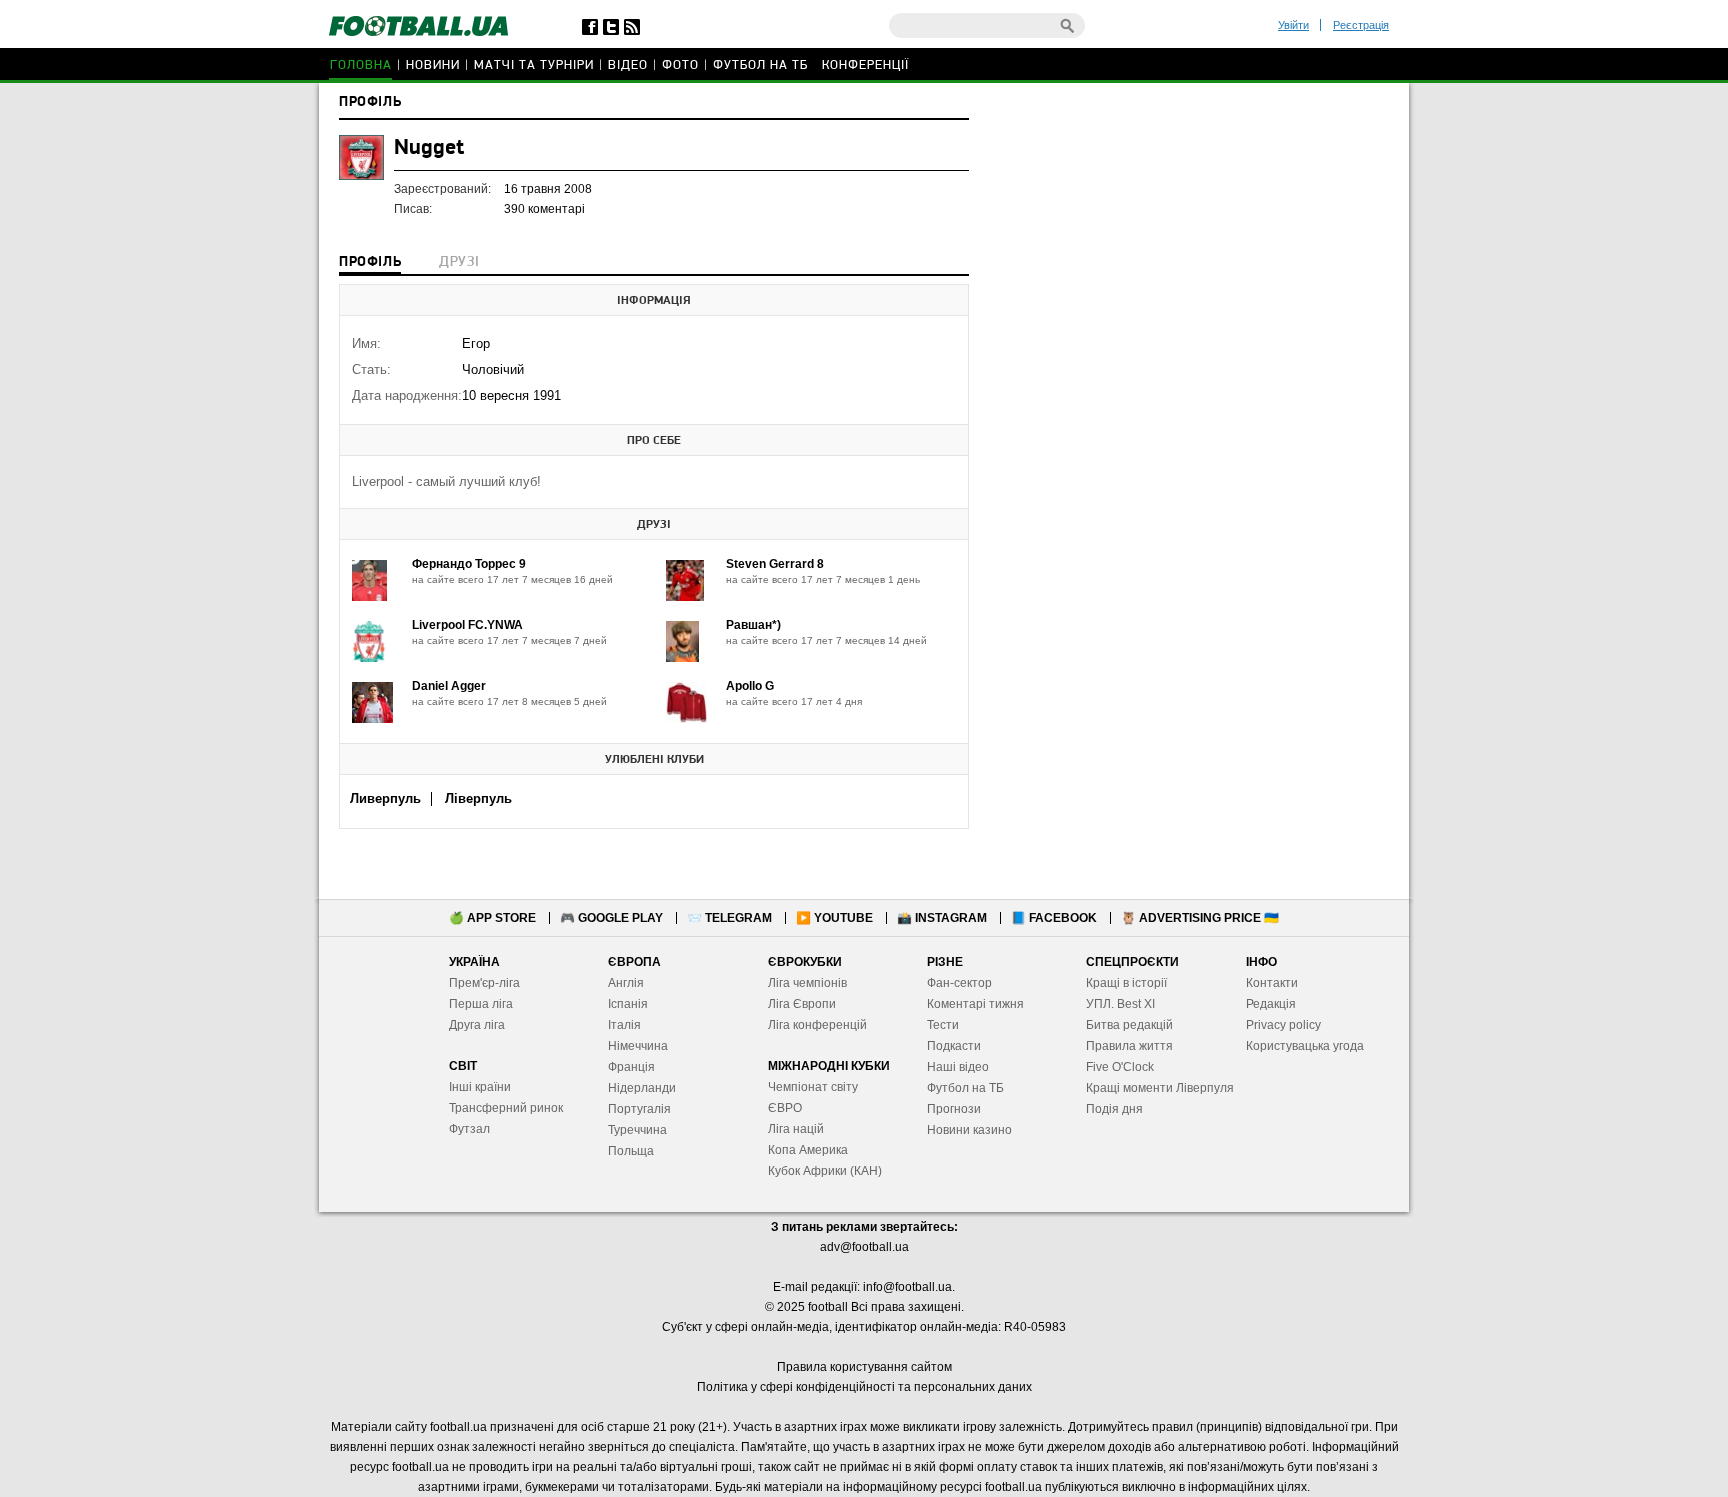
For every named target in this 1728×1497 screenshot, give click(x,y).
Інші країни (480, 1087)
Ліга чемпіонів (807, 983)
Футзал (469, 1129)
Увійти (1293, 25)
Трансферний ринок (506, 1108)
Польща (631, 1151)
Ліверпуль (478, 798)
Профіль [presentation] (370, 262)
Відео (628, 65)
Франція (631, 1067)
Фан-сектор (959, 983)
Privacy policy (1283, 1025)
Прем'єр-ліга (484, 983)
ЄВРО (785, 1108)
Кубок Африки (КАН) (825, 1171)
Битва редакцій (1129, 1025)
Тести (943, 1025)
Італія (624, 1025)
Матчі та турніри (534, 65)
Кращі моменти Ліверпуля (1160, 1088)
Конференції (865, 65)
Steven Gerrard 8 (775, 564)
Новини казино (969, 1130)
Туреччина (637, 1130)
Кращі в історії (1126, 983)
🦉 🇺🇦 (1200, 918)
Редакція (1271, 1004)
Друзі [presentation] (459, 262)
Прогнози (954, 1109)
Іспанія (628, 1004)
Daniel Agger (449, 686)
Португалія (639, 1109)
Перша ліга (481, 1004)
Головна (361, 65)
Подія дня (1114, 1109)
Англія (626, 983)
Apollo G (750, 686)
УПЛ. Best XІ (1120, 1004)
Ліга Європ (798, 1004)
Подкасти (954, 1046)
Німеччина (638, 1046)
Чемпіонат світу (813, 1087)
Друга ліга (477, 1025)
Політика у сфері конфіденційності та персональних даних (864, 1387)
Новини (433, 65)
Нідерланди (642, 1088)
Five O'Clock (1120, 1067)
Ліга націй (796, 1129)
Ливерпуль (385, 798)
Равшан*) (753, 625)
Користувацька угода (1305, 1046)
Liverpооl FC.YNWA (467, 625)
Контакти (1272, 983)
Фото (680, 65)
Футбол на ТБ (760, 65)
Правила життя (1129, 1046)
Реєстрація (1361, 25)
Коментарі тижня (975, 1004)
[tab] (370, 264)
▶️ (834, 918)
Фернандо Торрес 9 (469, 564)
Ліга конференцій (817, 1025)
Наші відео (958, 1067)
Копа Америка (808, 1150)
